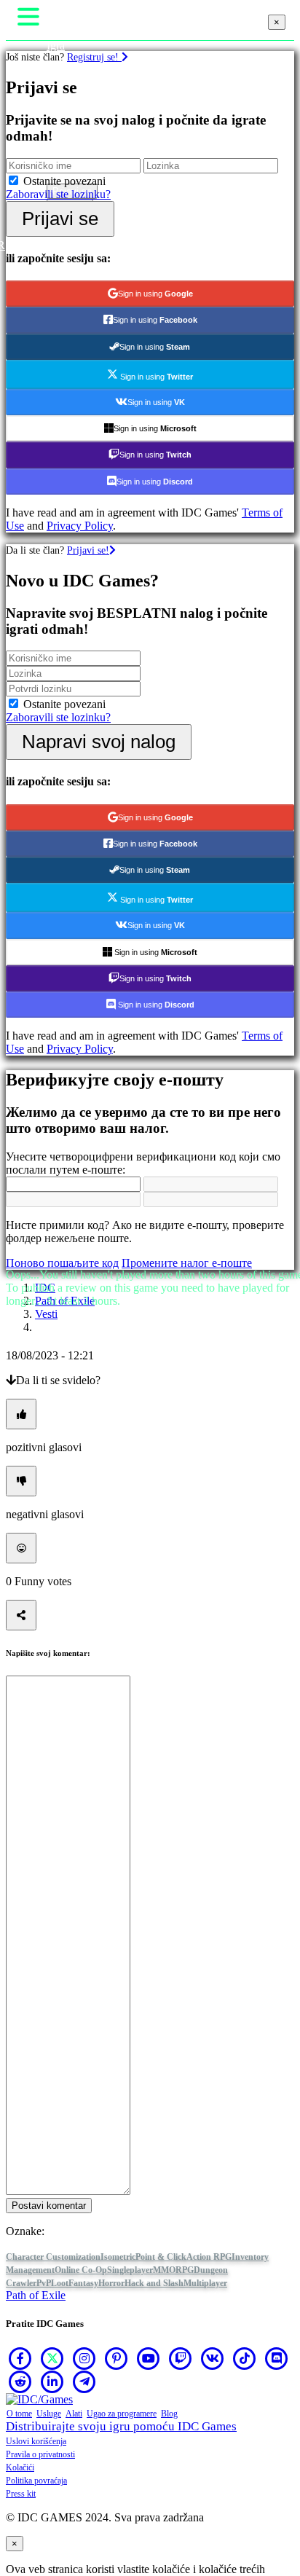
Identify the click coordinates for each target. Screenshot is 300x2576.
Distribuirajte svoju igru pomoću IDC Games (121, 2426)
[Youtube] (149, 2358)
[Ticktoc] (245, 2358)
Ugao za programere (122, 2414)
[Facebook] (20, 2358)
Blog (169, 2414)
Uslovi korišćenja (36, 2441)
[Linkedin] (52, 2381)
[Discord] (277, 2358)
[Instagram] (84, 2358)
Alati (74, 2414)
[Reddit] (20, 2381)
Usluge (49, 2414)
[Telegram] (84, 2381)
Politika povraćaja (36, 2481)
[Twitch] (181, 2358)
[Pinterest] (117, 2358)
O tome (19, 2414)
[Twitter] (52, 2358)
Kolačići (20, 2467)
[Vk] (213, 2358)
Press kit (21, 2494)
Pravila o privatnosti (40, 2454)
